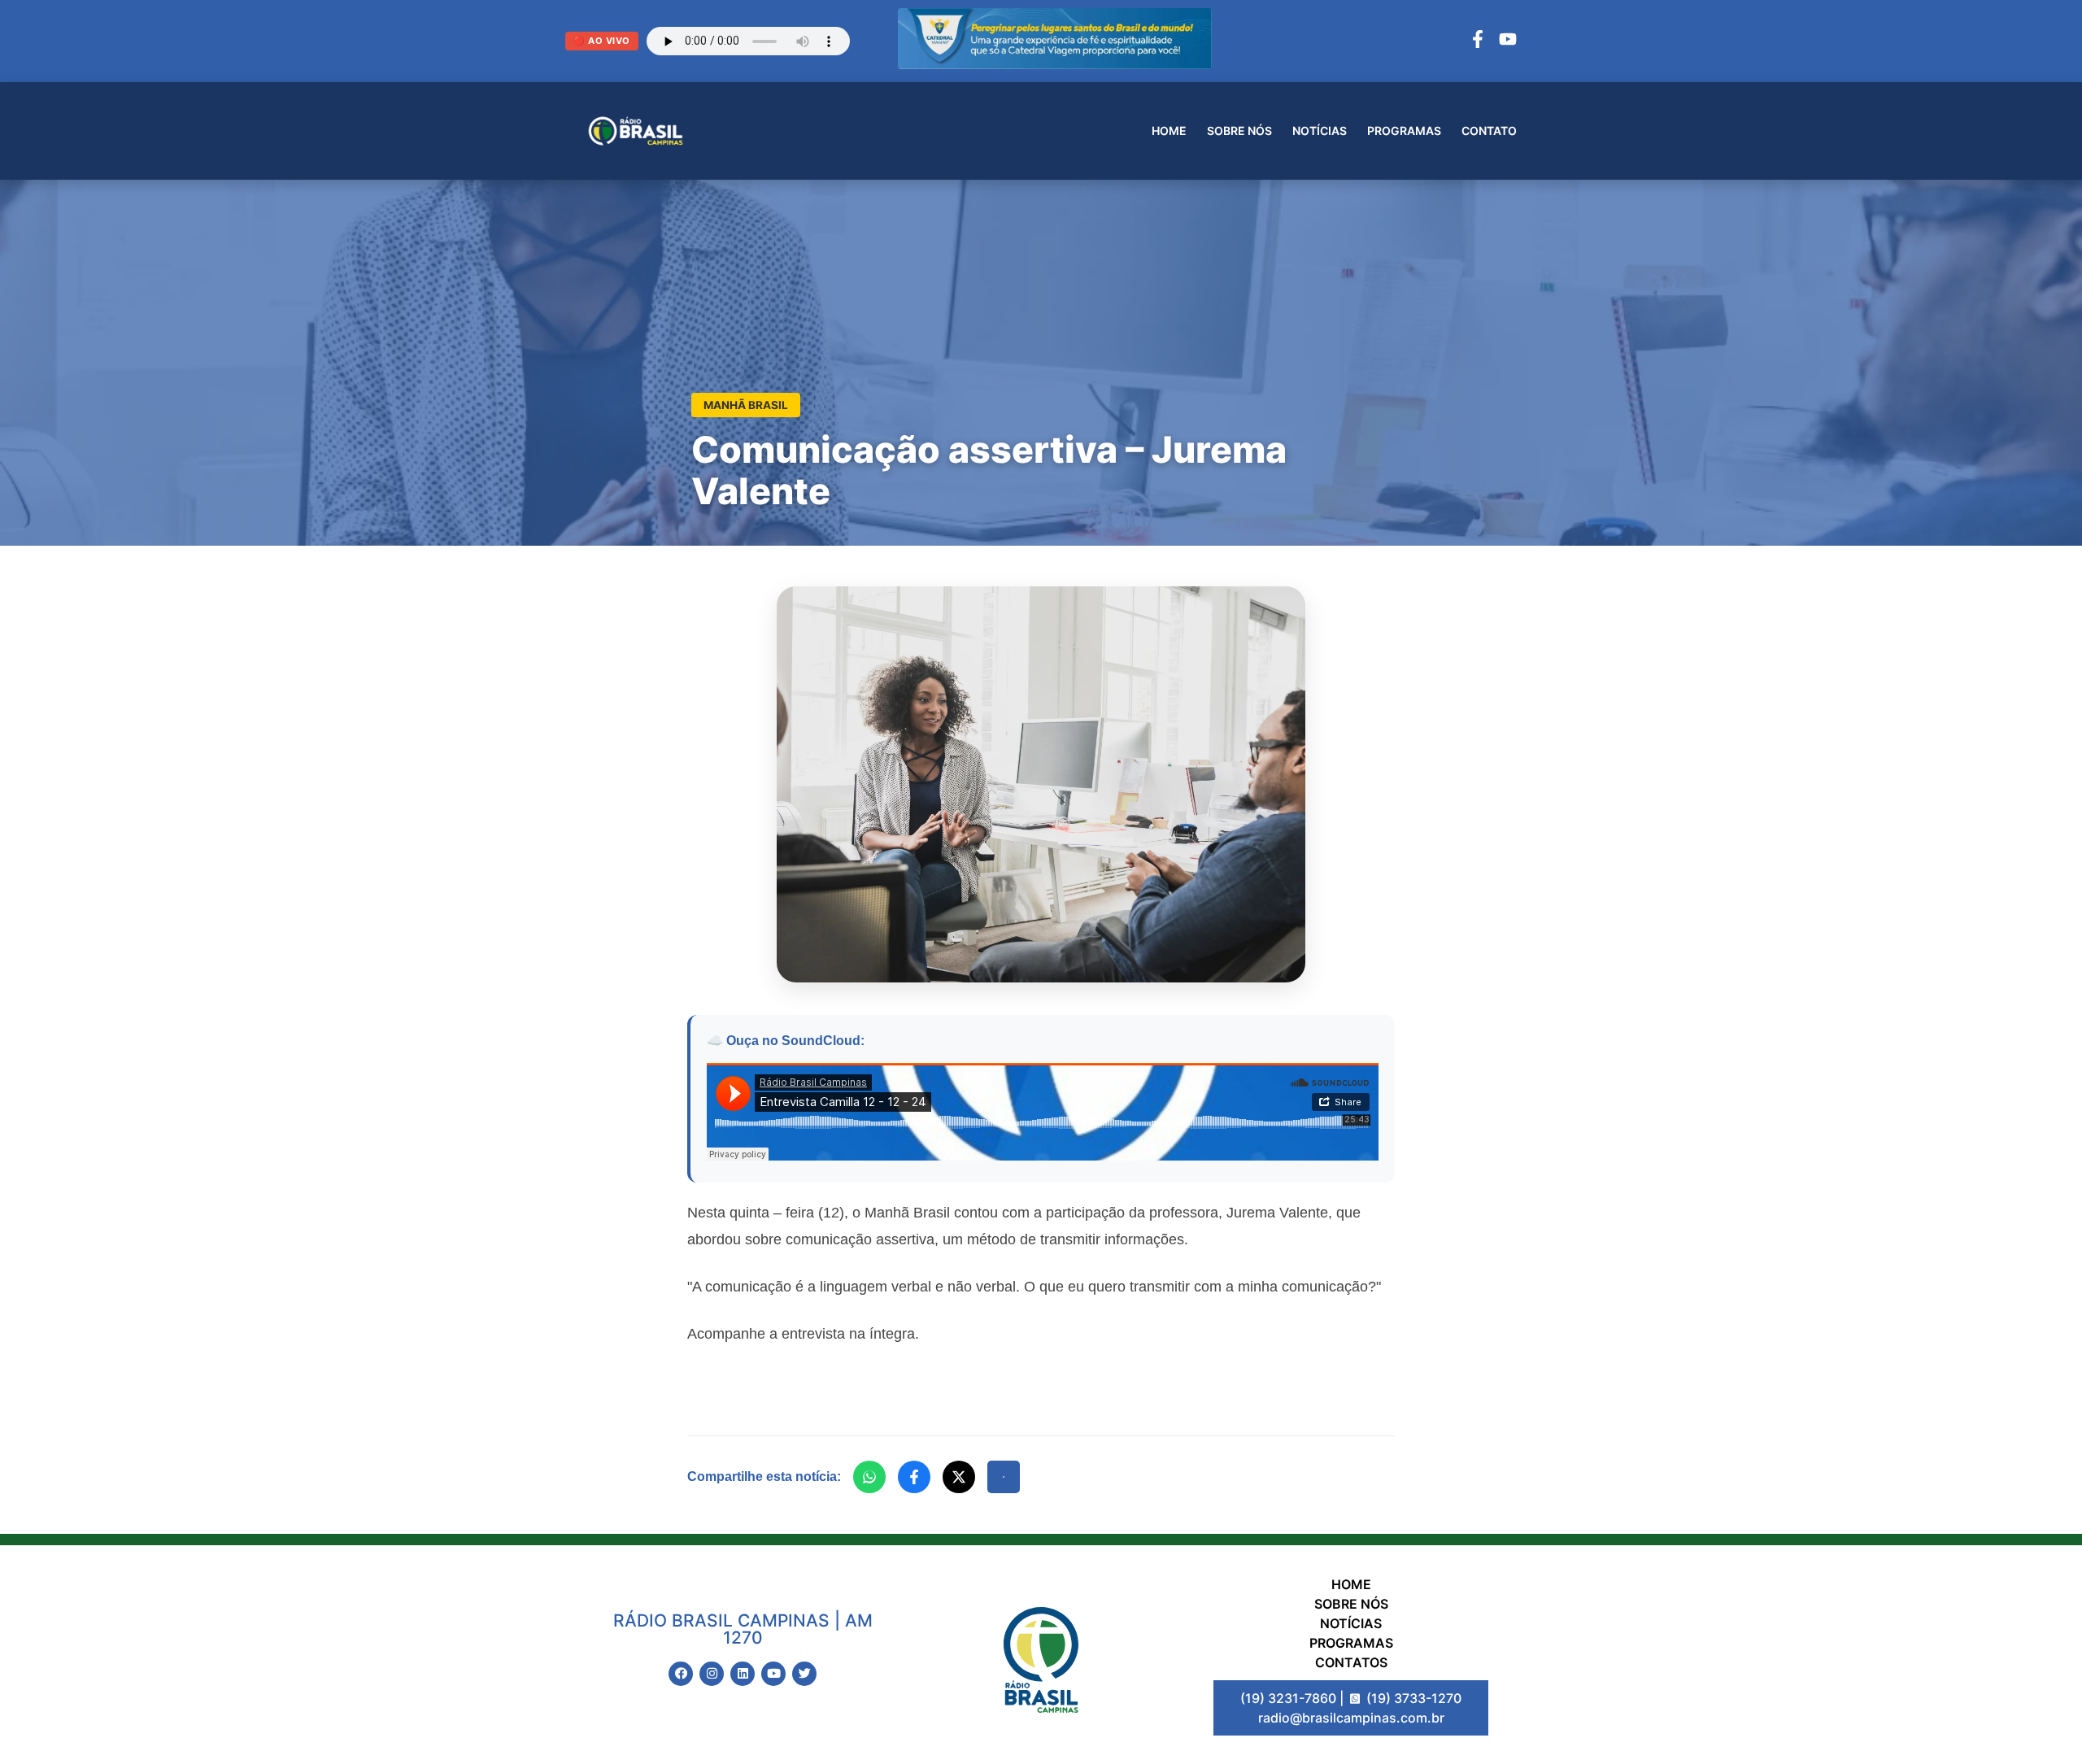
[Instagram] (712, 1674)
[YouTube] (1508, 41)
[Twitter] (804, 1674)
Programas (1404, 131)
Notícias (1320, 131)
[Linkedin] (743, 1674)
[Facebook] (1478, 41)
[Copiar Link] (1004, 1477)
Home (1169, 131)
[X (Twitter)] (959, 1477)
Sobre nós (1239, 131)
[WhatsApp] (869, 1477)
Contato (1489, 131)
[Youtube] (773, 1674)
